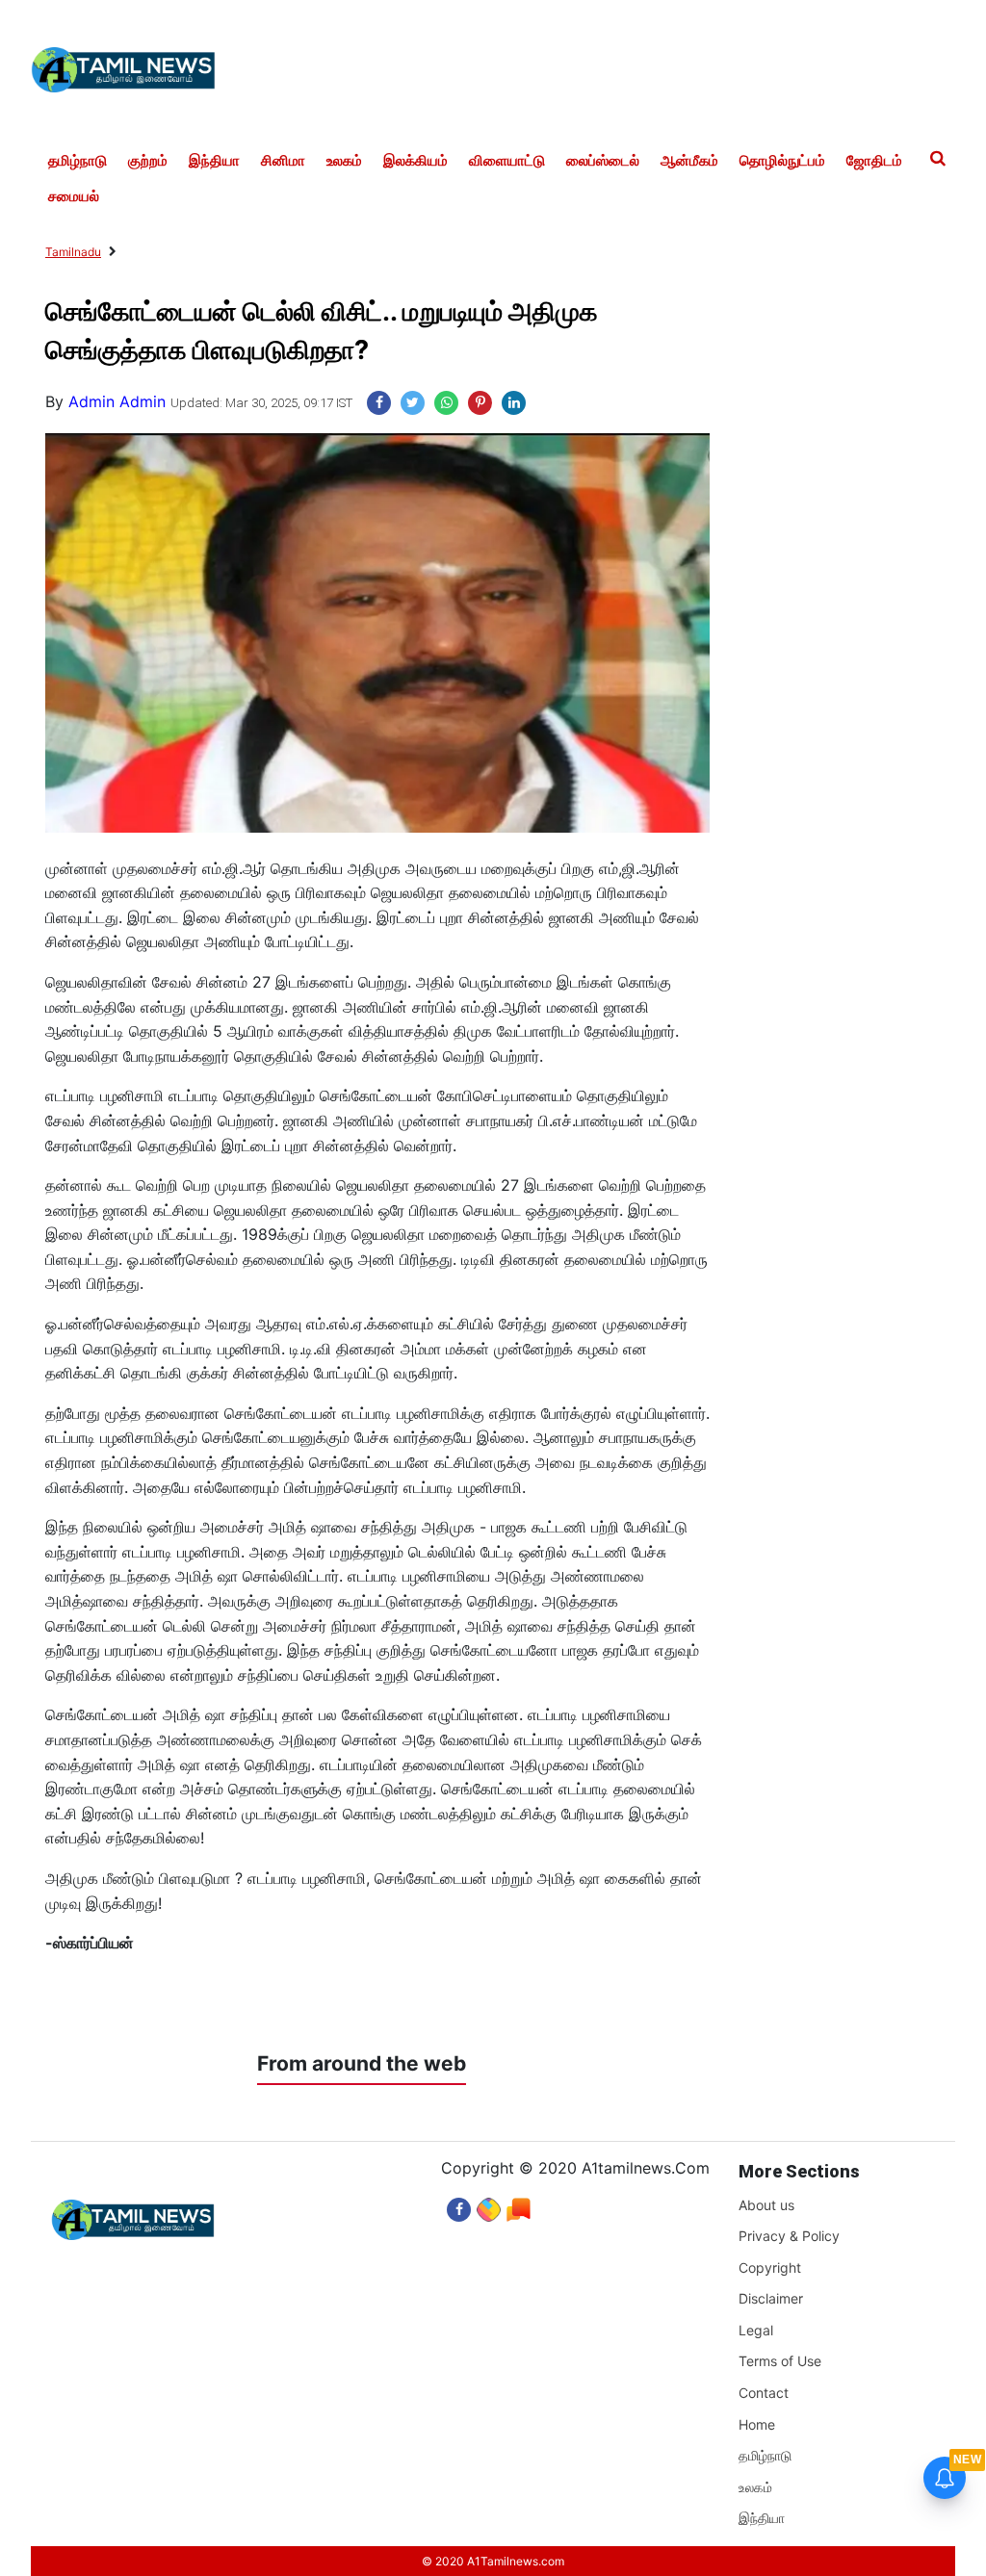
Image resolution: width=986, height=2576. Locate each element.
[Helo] (519, 2205)
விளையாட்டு (507, 161)
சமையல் (74, 196)
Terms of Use (780, 2361)
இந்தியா (214, 161)
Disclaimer (771, 2298)
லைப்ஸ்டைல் (603, 161)
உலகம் (344, 161)
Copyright (770, 2267)
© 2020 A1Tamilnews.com (493, 2561)
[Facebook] (459, 2205)
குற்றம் (148, 161)
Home (757, 2424)
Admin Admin (117, 401)
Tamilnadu (73, 252)
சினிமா (283, 161)
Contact (764, 2393)
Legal (756, 2330)
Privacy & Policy (789, 2236)
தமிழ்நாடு (78, 161)
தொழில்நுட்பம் (782, 161)
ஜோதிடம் (874, 161)
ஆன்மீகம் (689, 161)
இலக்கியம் (415, 161)
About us (766, 2205)
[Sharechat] (489, 2205)
